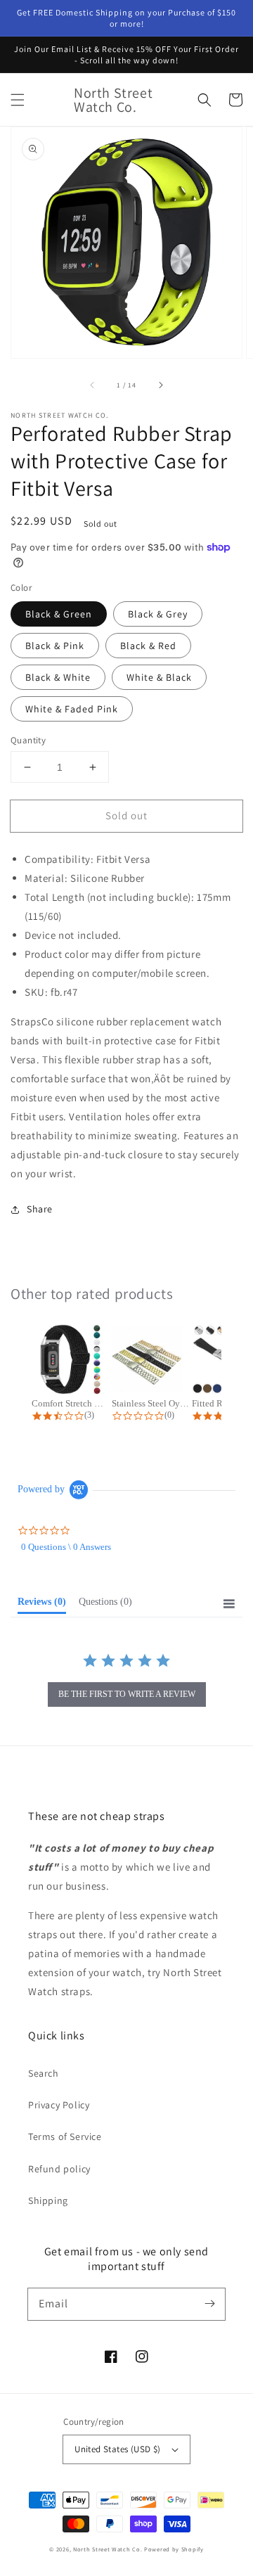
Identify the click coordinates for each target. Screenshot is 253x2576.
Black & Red (148, 646)
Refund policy (59, 2169)
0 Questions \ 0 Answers (66, 1547)
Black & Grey (158, 614)
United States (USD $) (117, 2449)
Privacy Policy (59, 2105)
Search (44, 2073)
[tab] (42, 1605)
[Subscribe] (209, 2304)
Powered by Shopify (174, 2549)
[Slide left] (93, 385)
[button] (18, 100)
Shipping (48, 2200)
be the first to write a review (127, 1694)
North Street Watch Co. (108, 2549)
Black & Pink (55, 646)
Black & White (58, 677)
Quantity (28, 740)
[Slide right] (160, 385)
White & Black (159, 677)
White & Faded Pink (72, 709)
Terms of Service (65, 2136)
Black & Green (59, 614)
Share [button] (40, 1209)
